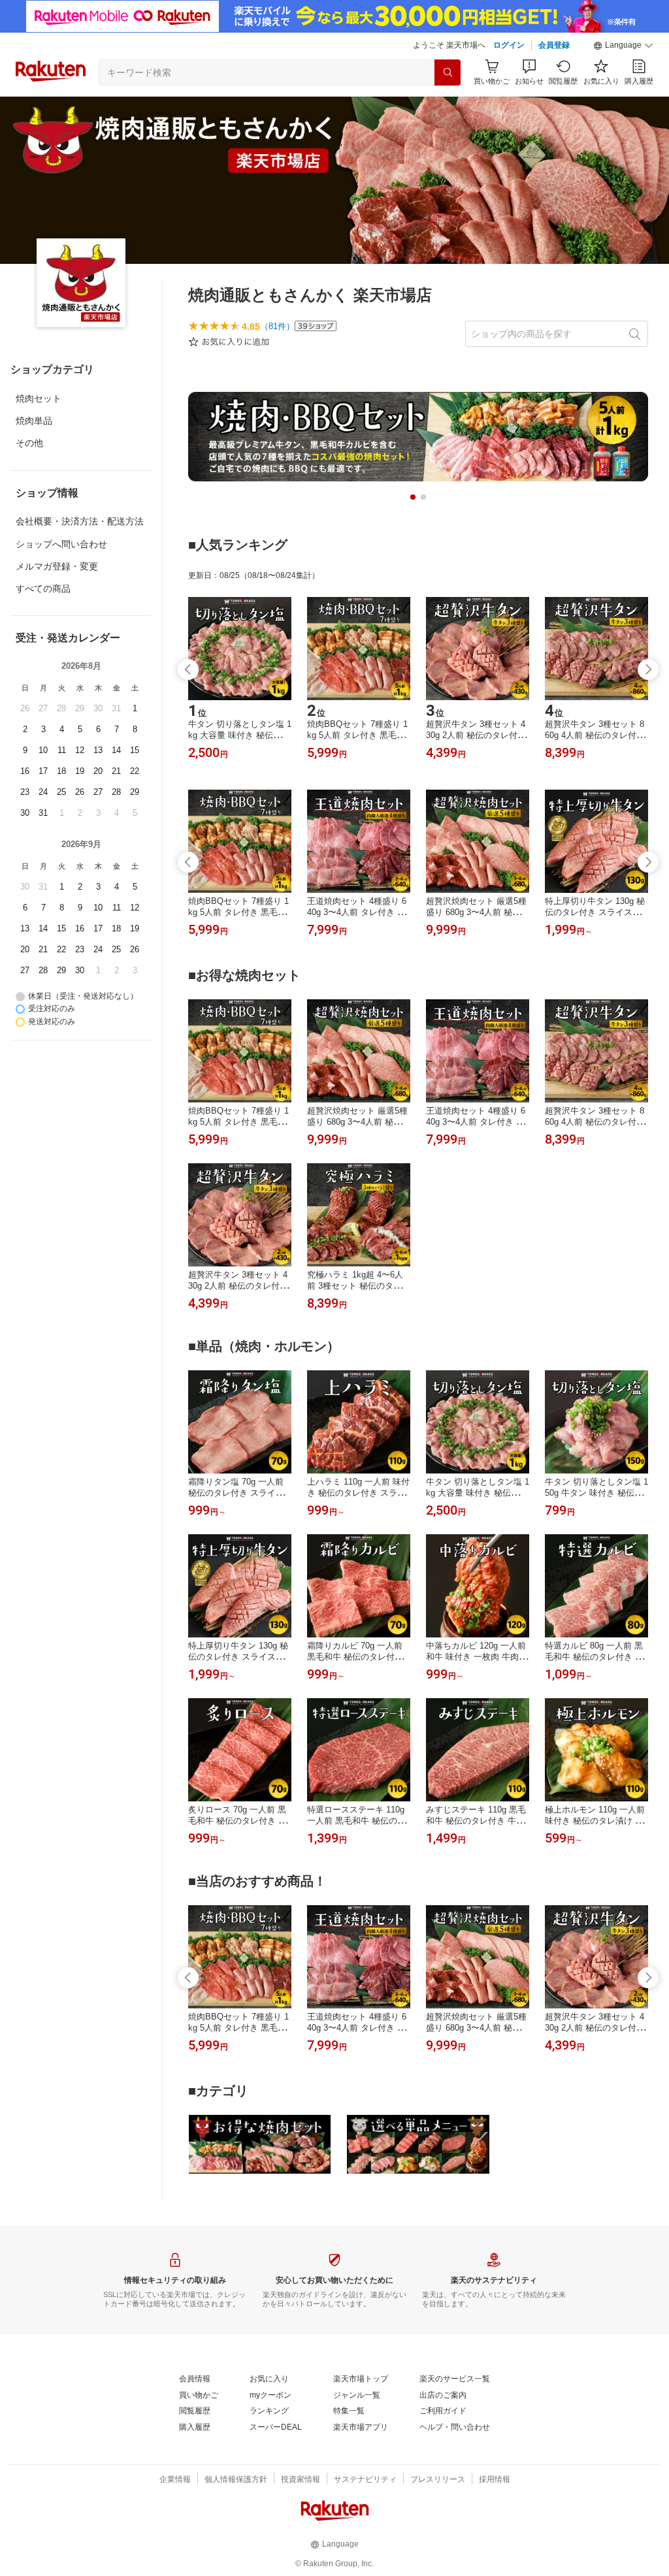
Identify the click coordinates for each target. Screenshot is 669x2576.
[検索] (448, 72)
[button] (623, 46)
